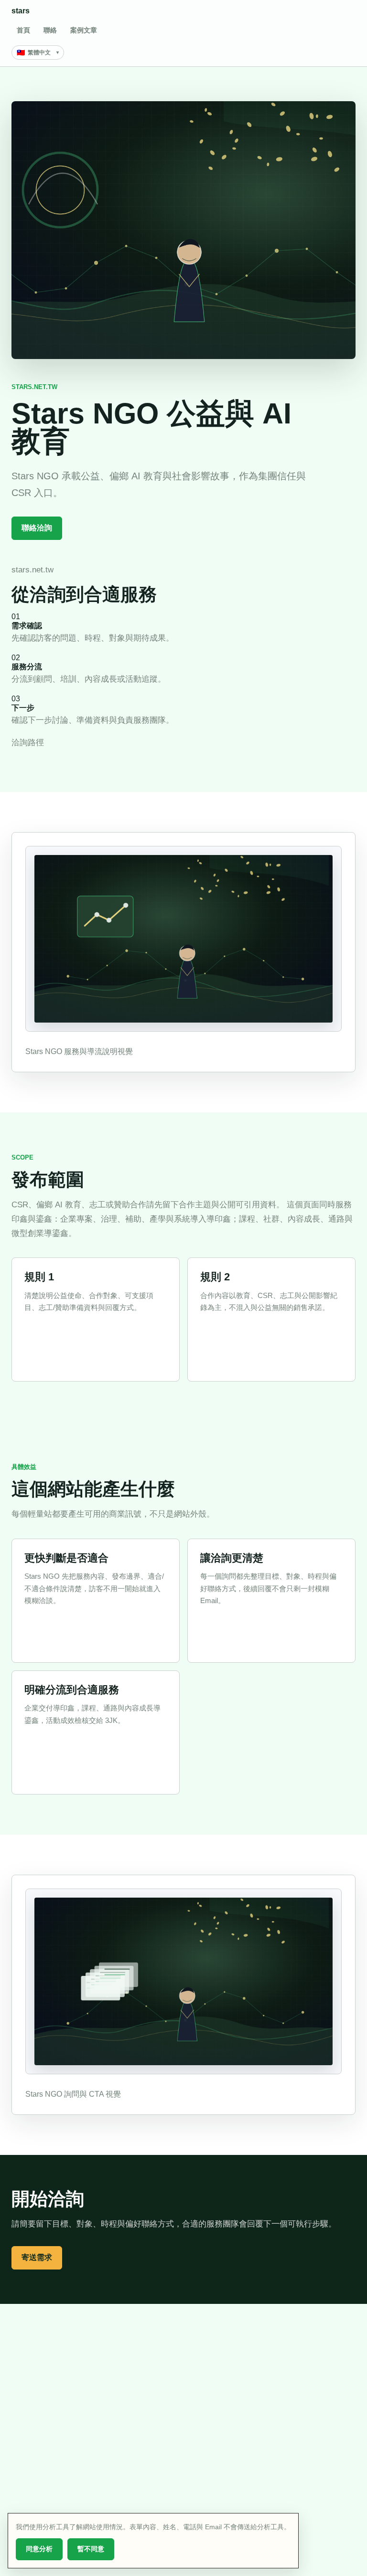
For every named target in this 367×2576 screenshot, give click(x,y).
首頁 (23, 30)
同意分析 (39, 2549)
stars (21, 11)
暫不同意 (91, 2549)
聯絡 (50, 30)
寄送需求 (37, 2257)
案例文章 (84, 30)
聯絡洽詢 (37, 528)
